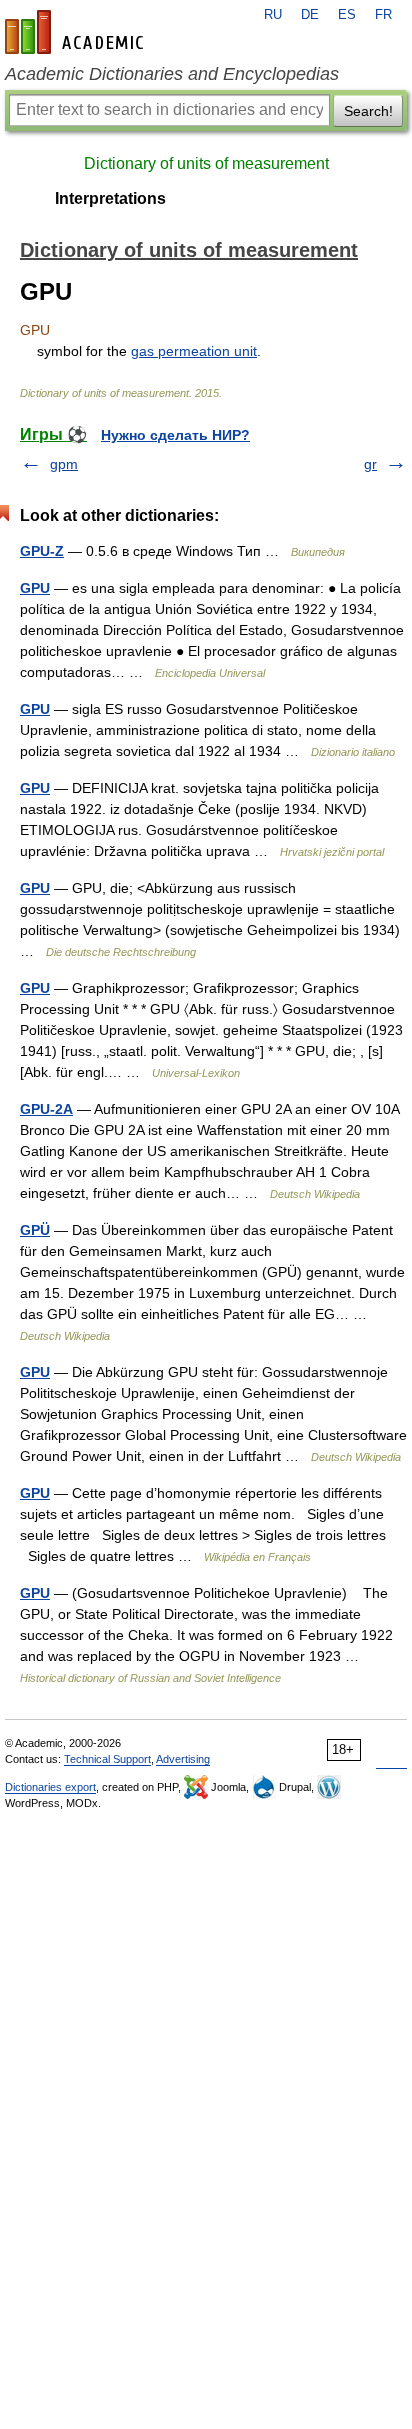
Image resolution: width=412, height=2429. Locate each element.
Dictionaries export (50, 1787)
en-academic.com (77, 32)
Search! (368, 111)
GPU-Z (42, 551)
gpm (64, 464)
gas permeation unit (194, 351)
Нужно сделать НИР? (175, 435)
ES (347, 15)
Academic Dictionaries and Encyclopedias (172, 74)
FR (383, 15)
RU (273, 15)
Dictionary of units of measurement (206, 163)
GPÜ (35, 1230)
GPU (35, 588)
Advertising (183, 1759)
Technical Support (107, 1759)
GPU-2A (46, 1109)
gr (370, 464)
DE (310, 15)
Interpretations (110, 198)
